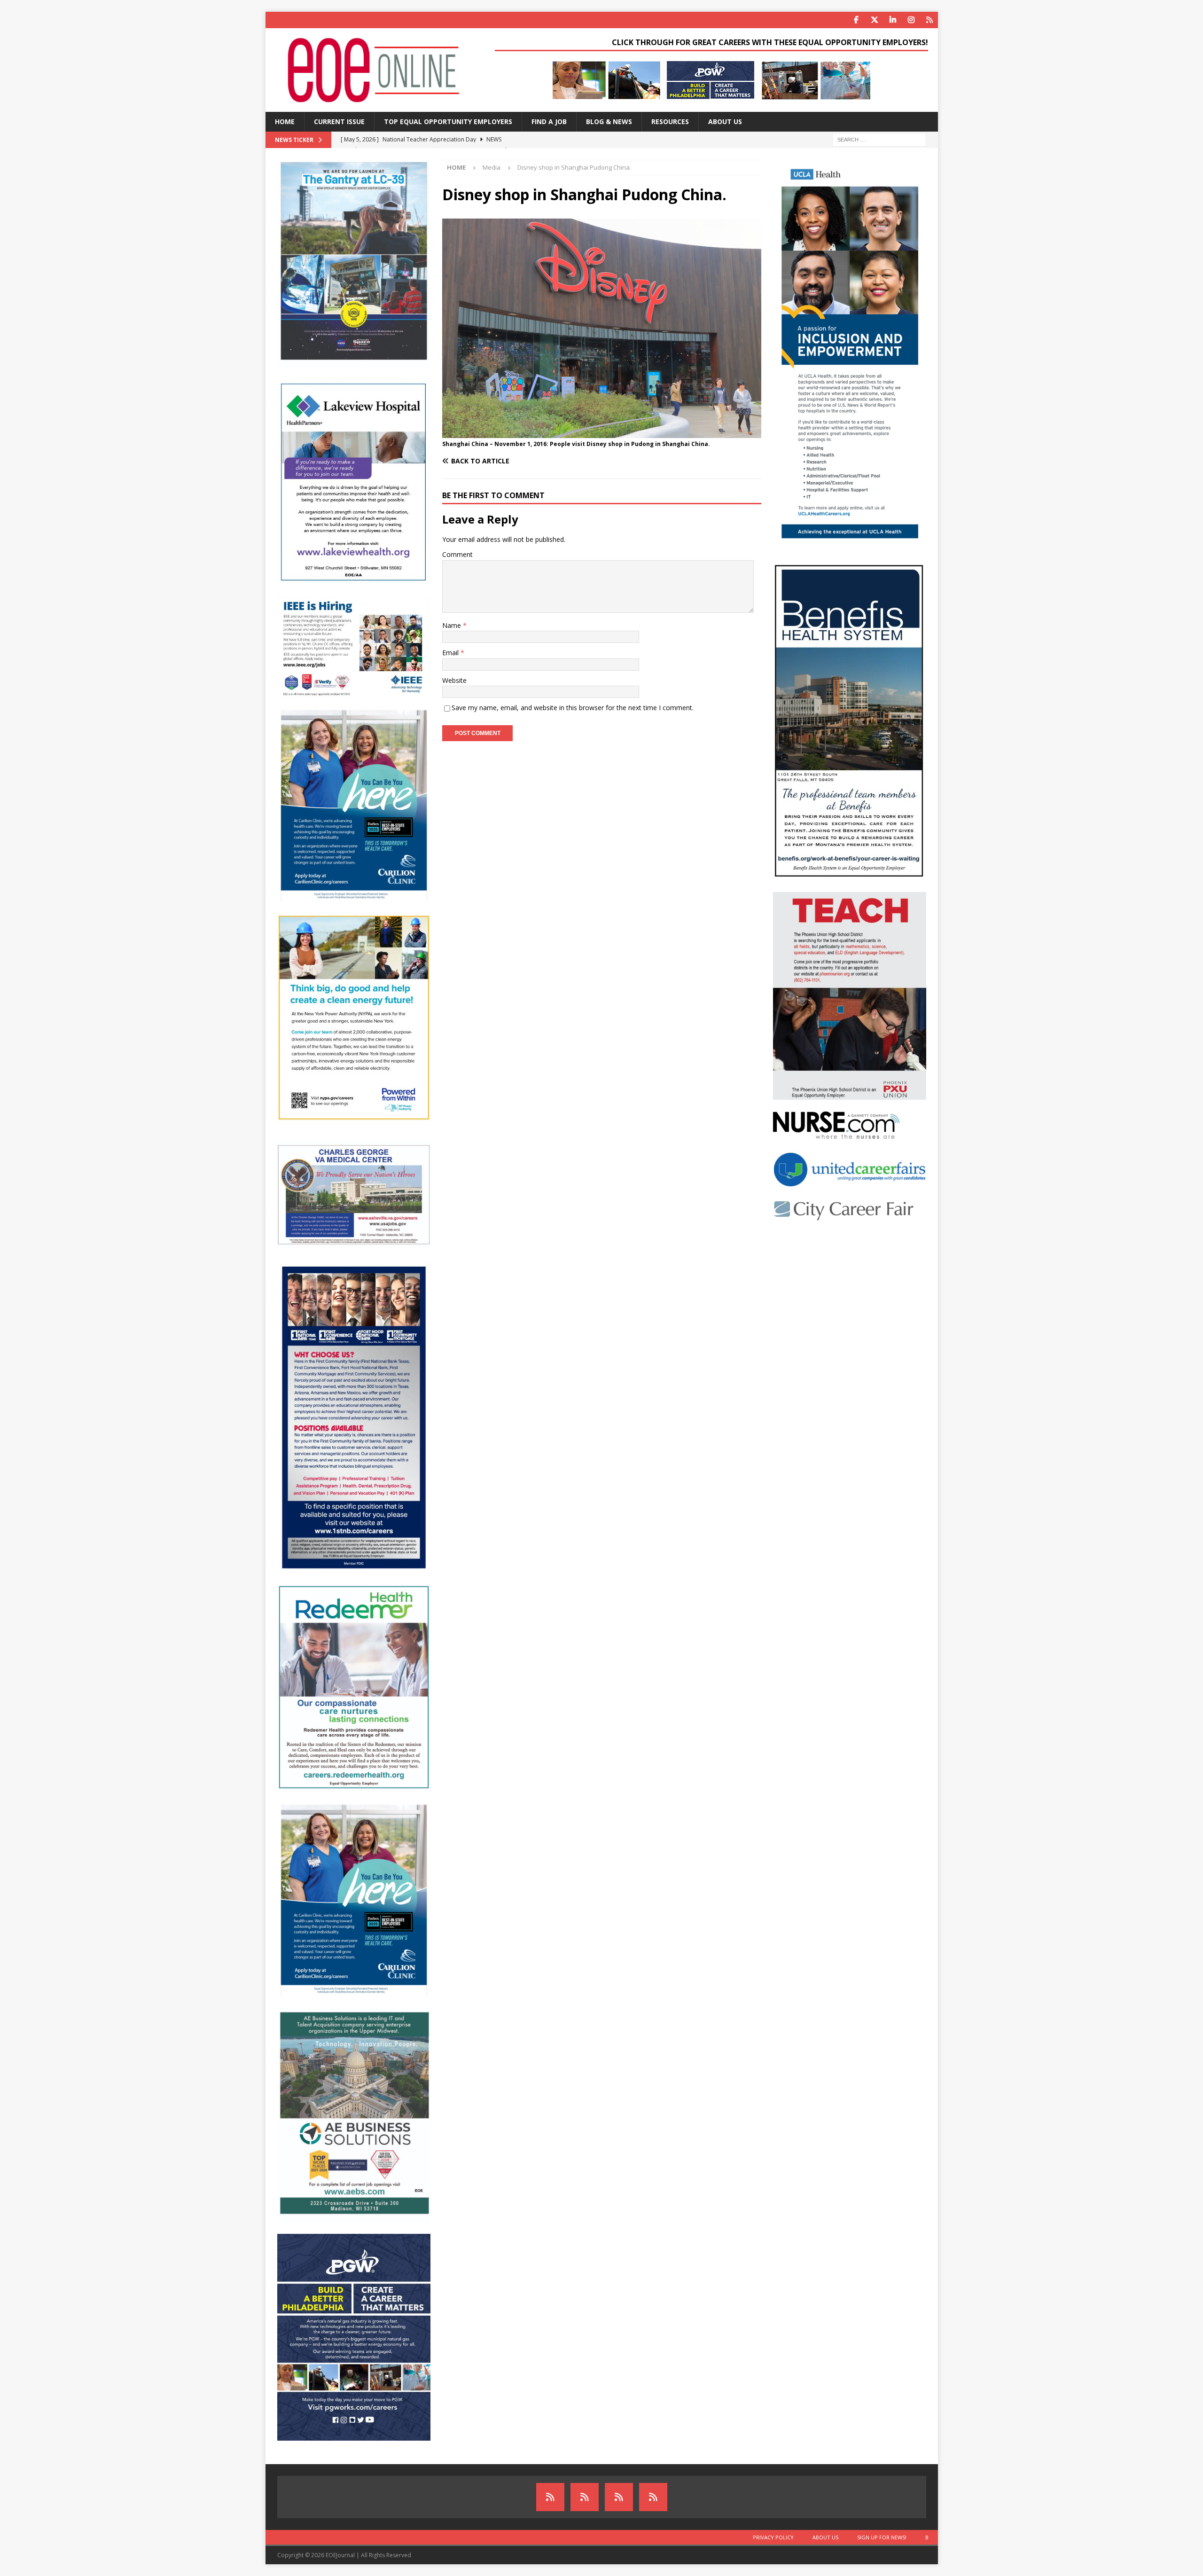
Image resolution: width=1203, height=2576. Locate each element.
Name (453, 625)
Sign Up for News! (882, 2537)
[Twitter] (875, 20)
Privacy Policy (773, 2537)
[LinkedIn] (893, 20)
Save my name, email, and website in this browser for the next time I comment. (573, 708)
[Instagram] (911, 20)
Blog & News (609, 121)
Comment (457, 554)
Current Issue (339, 121)
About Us (725, 121)
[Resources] (930, 20)
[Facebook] (856, 20)
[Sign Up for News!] (619, 2497)
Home (285, 121)
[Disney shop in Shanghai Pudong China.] (601, 433)
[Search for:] (879, 139)
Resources (670, 121)
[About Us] (585, 2497)
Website (454, 680)
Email (451, 653)
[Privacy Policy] (550, 2497)
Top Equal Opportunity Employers (448, 121)
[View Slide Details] (712, 80)
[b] (653, 2497)
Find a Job (549, 121)
